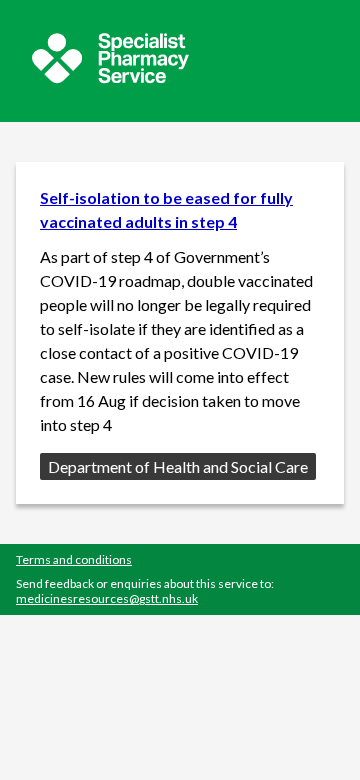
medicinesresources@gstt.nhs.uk (107, 598)
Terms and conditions (74, 559)
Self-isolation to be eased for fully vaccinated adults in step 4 (166, 209)
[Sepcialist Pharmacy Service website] (110, 77)
